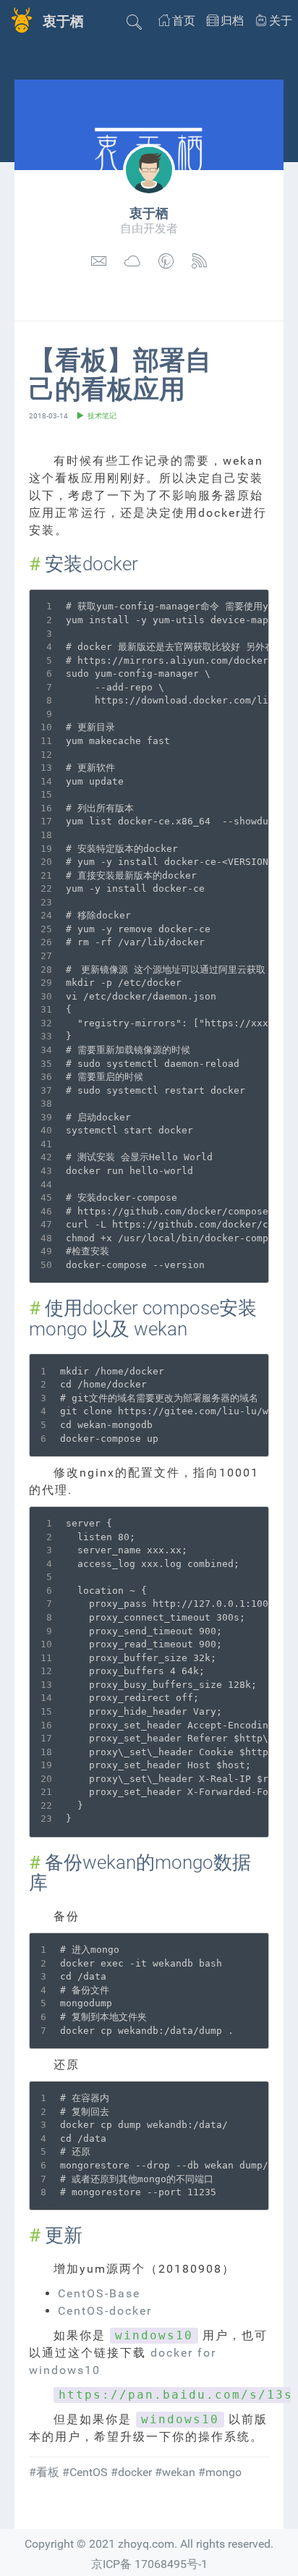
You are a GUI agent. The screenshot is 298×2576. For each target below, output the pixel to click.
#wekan (175, 2472)
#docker (131, 2472)
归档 (232, 21)
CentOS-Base (99, 2293)
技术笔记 (102, 416)
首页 (184, 21)
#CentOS (85, 2472)
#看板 (44, 2472)
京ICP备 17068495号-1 (149, 2564)
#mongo (220, 2472)
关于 (281, 21)
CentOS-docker (105, 2311)
